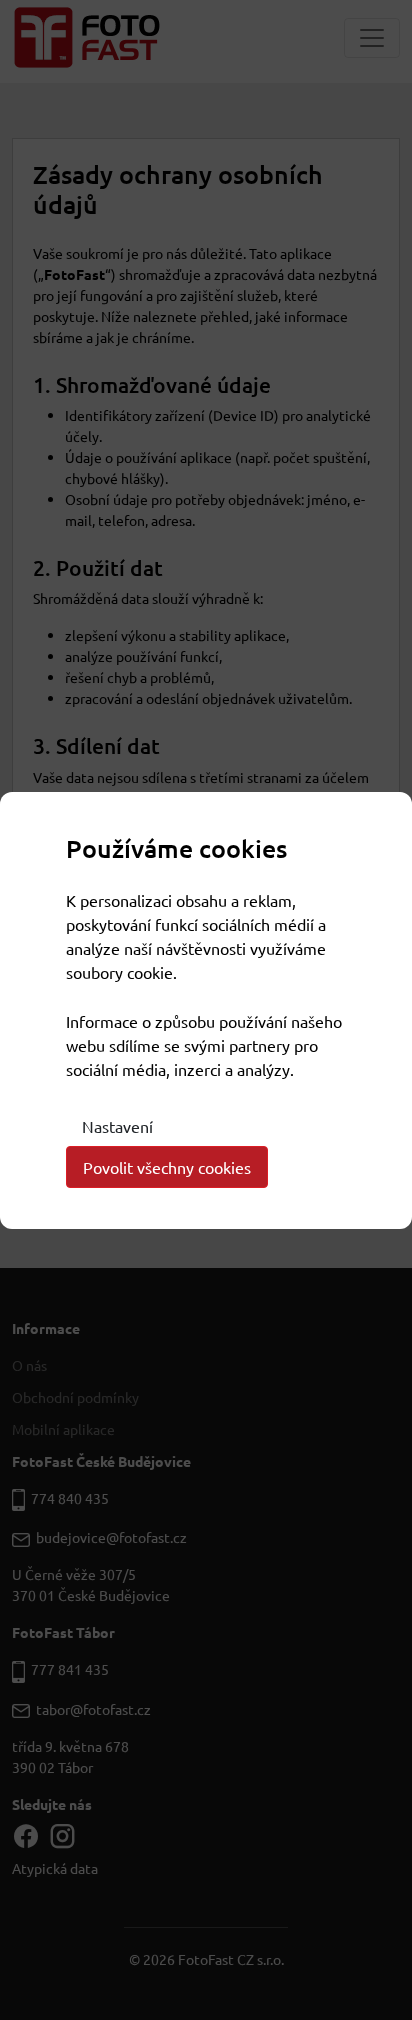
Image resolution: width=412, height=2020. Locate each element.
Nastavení (117, 1126)
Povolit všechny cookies (167, 1167)
